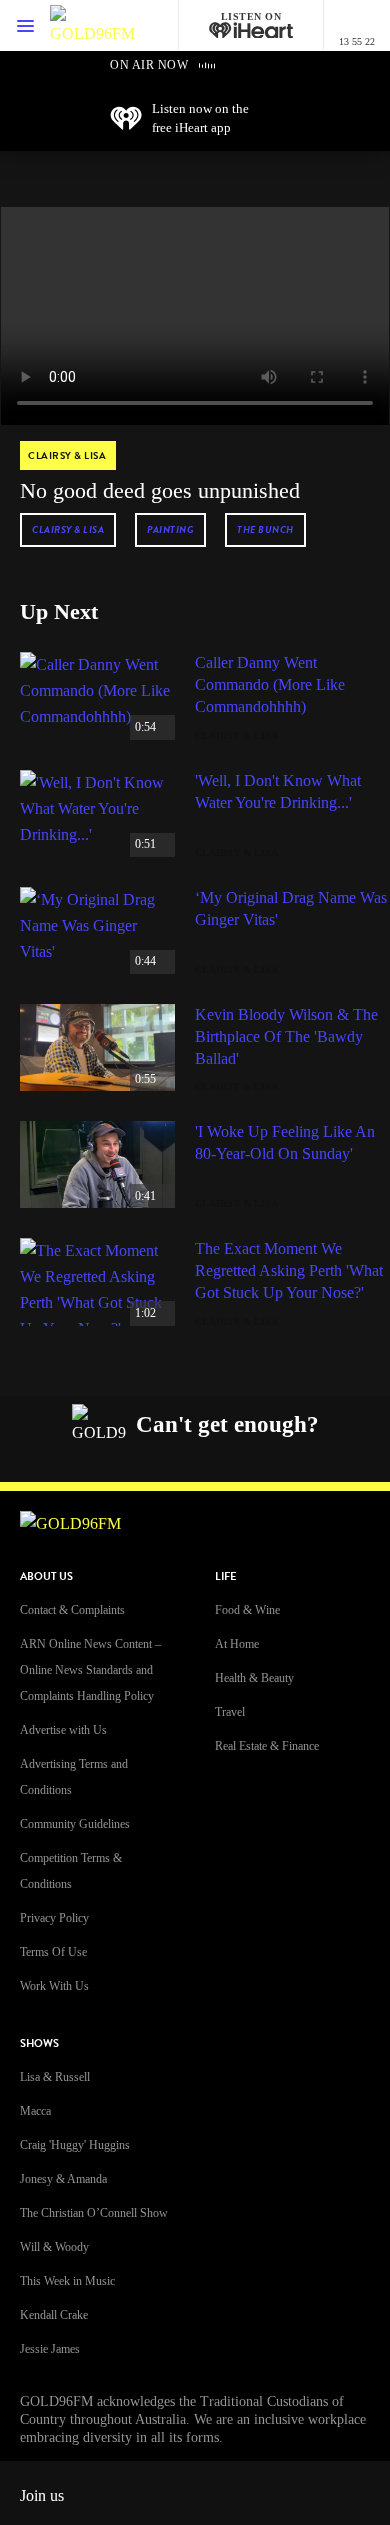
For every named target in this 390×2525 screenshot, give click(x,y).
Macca (35, 2111)
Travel (230, 1712)
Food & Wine (247, 1610)
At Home (237, 1644)
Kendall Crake (54, 2315)
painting (170, 529)
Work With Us (54, 1986)
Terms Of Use (53, 1952)
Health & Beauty (254, 1678)
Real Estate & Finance (267, 1746)
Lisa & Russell (55, 2077)
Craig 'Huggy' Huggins (75, 2145)
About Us (46, 1576)
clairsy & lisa (68, 529)
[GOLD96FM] (92, 25)
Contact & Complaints (72, 1610)
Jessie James (50, 2349)
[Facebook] (90, 1458)
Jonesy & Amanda (63, 2179)
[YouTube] (231, 1458)
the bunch (265, 529)
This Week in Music (67, 2281)
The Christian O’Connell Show (94, 2213)
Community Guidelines (75, 1824)
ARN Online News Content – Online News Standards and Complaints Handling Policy (90, 1670)
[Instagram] (137, 1458)
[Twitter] (184, 1458)
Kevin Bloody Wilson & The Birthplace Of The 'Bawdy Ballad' (286, 1036)
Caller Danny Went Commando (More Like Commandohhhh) (270, 684)
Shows (39, 2043)
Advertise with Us (63, 1730)
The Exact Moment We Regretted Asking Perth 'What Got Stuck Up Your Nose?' (289, 1270)
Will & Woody (54, 2247)
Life (225, 1576)
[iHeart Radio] (278, 1458)
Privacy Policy (54, 1918)
